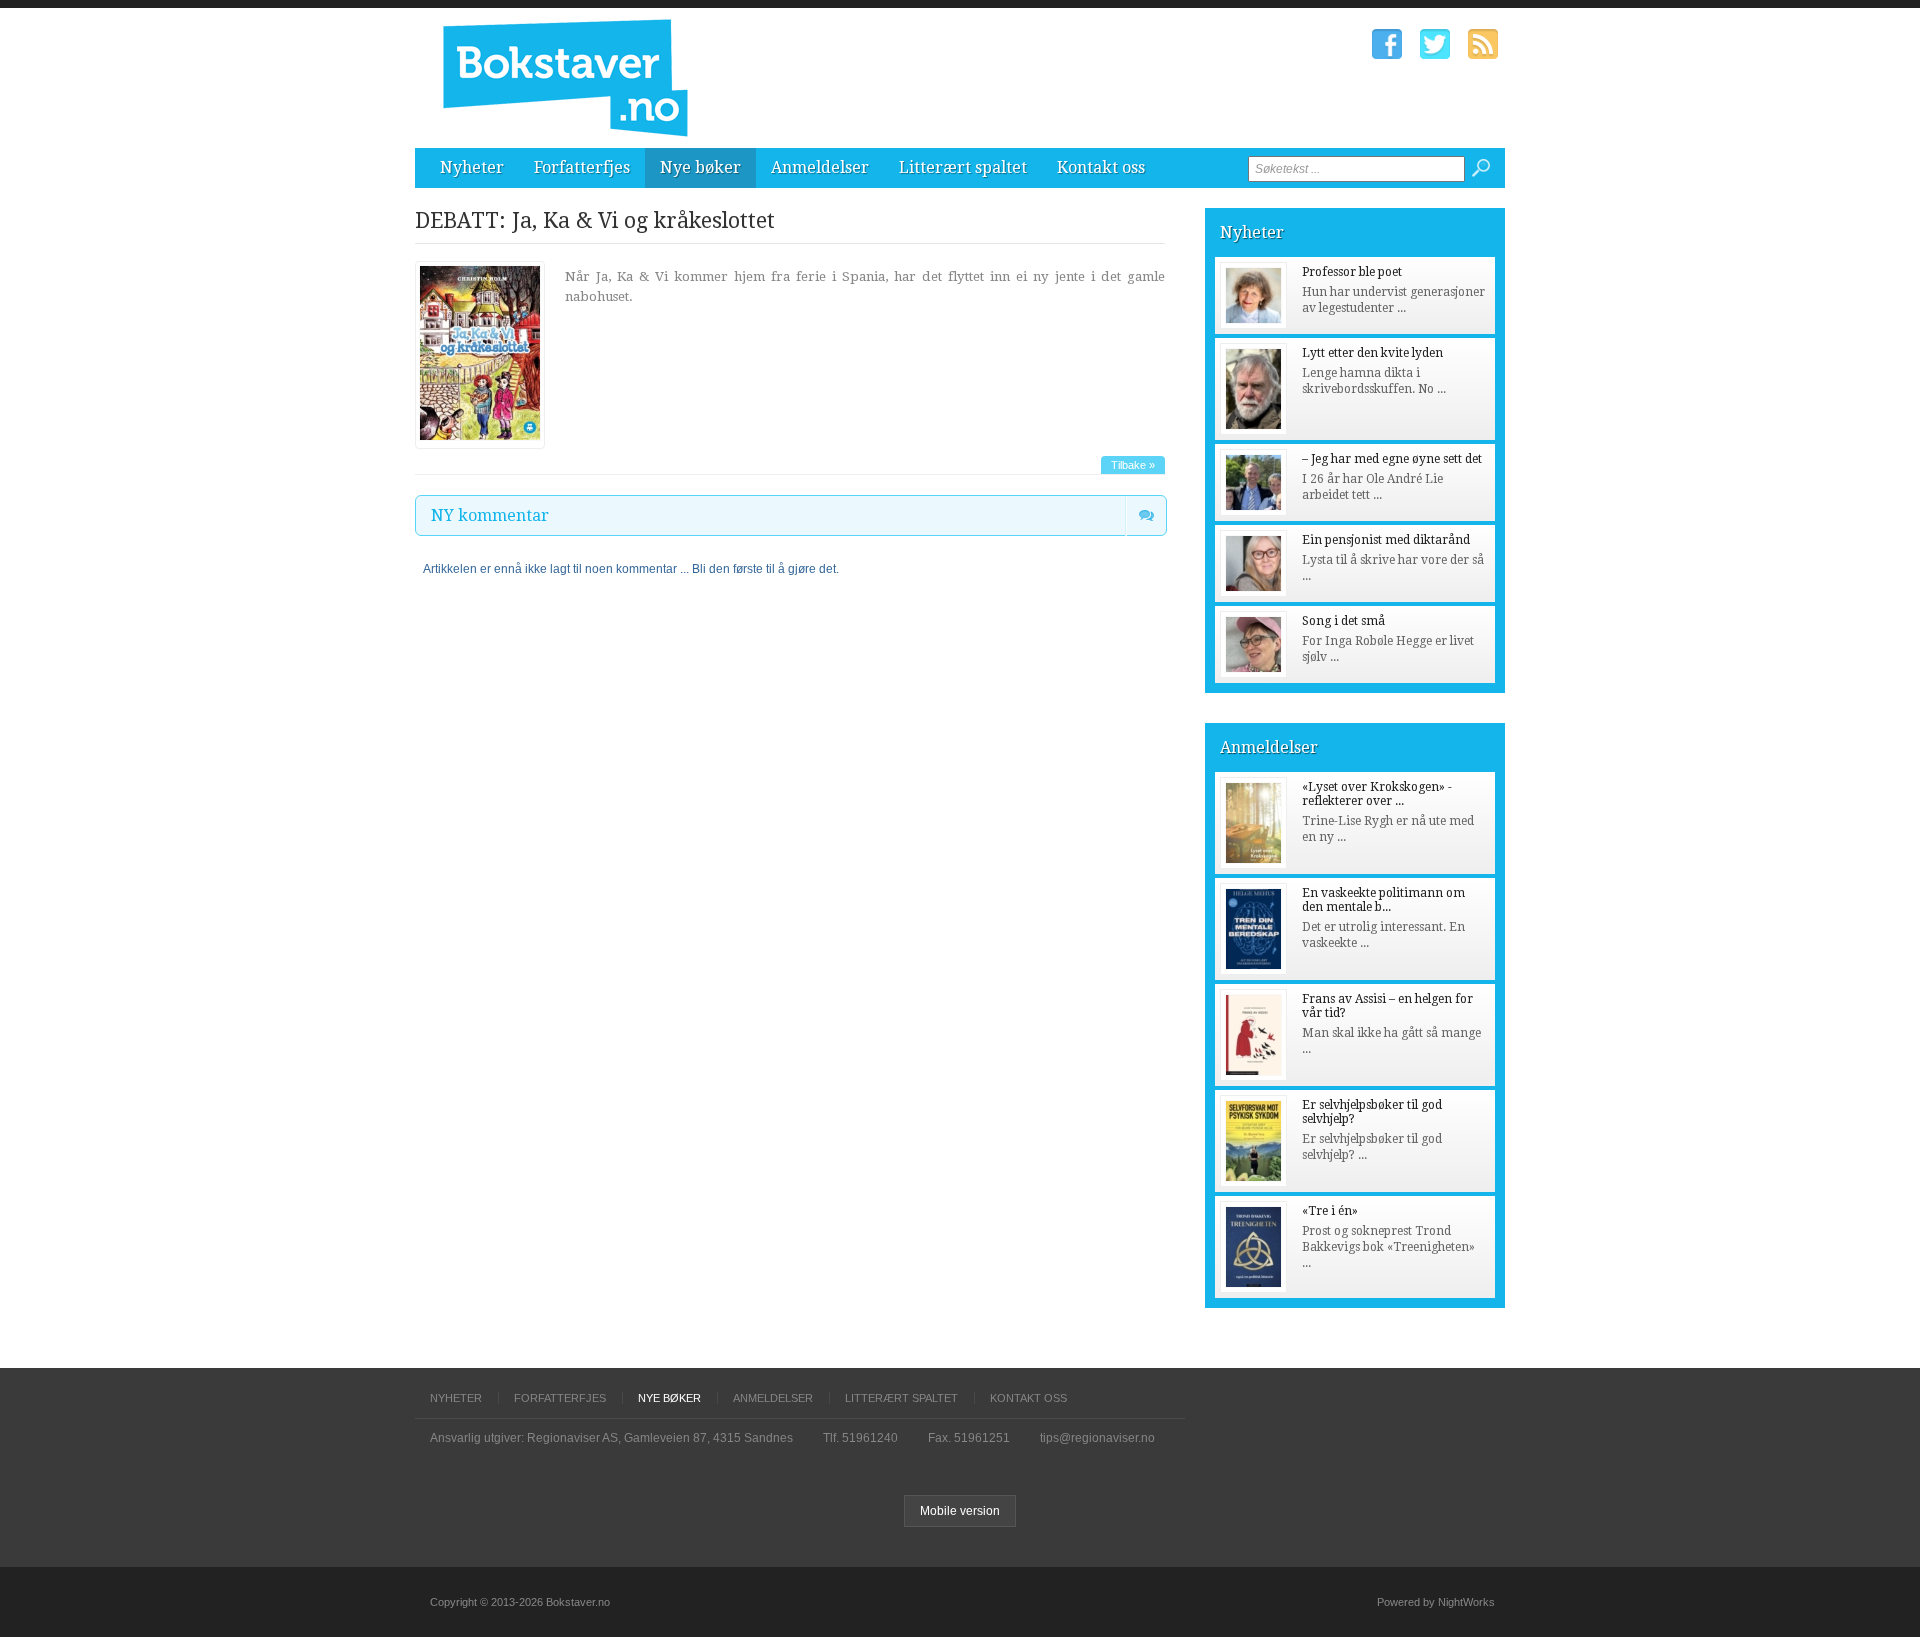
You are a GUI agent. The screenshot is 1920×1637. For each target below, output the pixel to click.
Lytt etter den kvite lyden (1372, 353)
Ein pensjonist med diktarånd (1386, 540)
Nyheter (472, 167)
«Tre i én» (1330, 1211)
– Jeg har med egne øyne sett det (1392, 459)
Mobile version (960, 1511)
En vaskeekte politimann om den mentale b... (1383, 900)
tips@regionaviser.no (1097, 1438)
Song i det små (1343, 621)
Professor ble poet (1352, 272)
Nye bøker (700, 167)
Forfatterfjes (582, 167)
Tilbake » (1133, 465)
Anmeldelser (820, 167)
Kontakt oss (1101, 167)
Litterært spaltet (963, 167)
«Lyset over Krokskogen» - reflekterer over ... (1377, 794)
